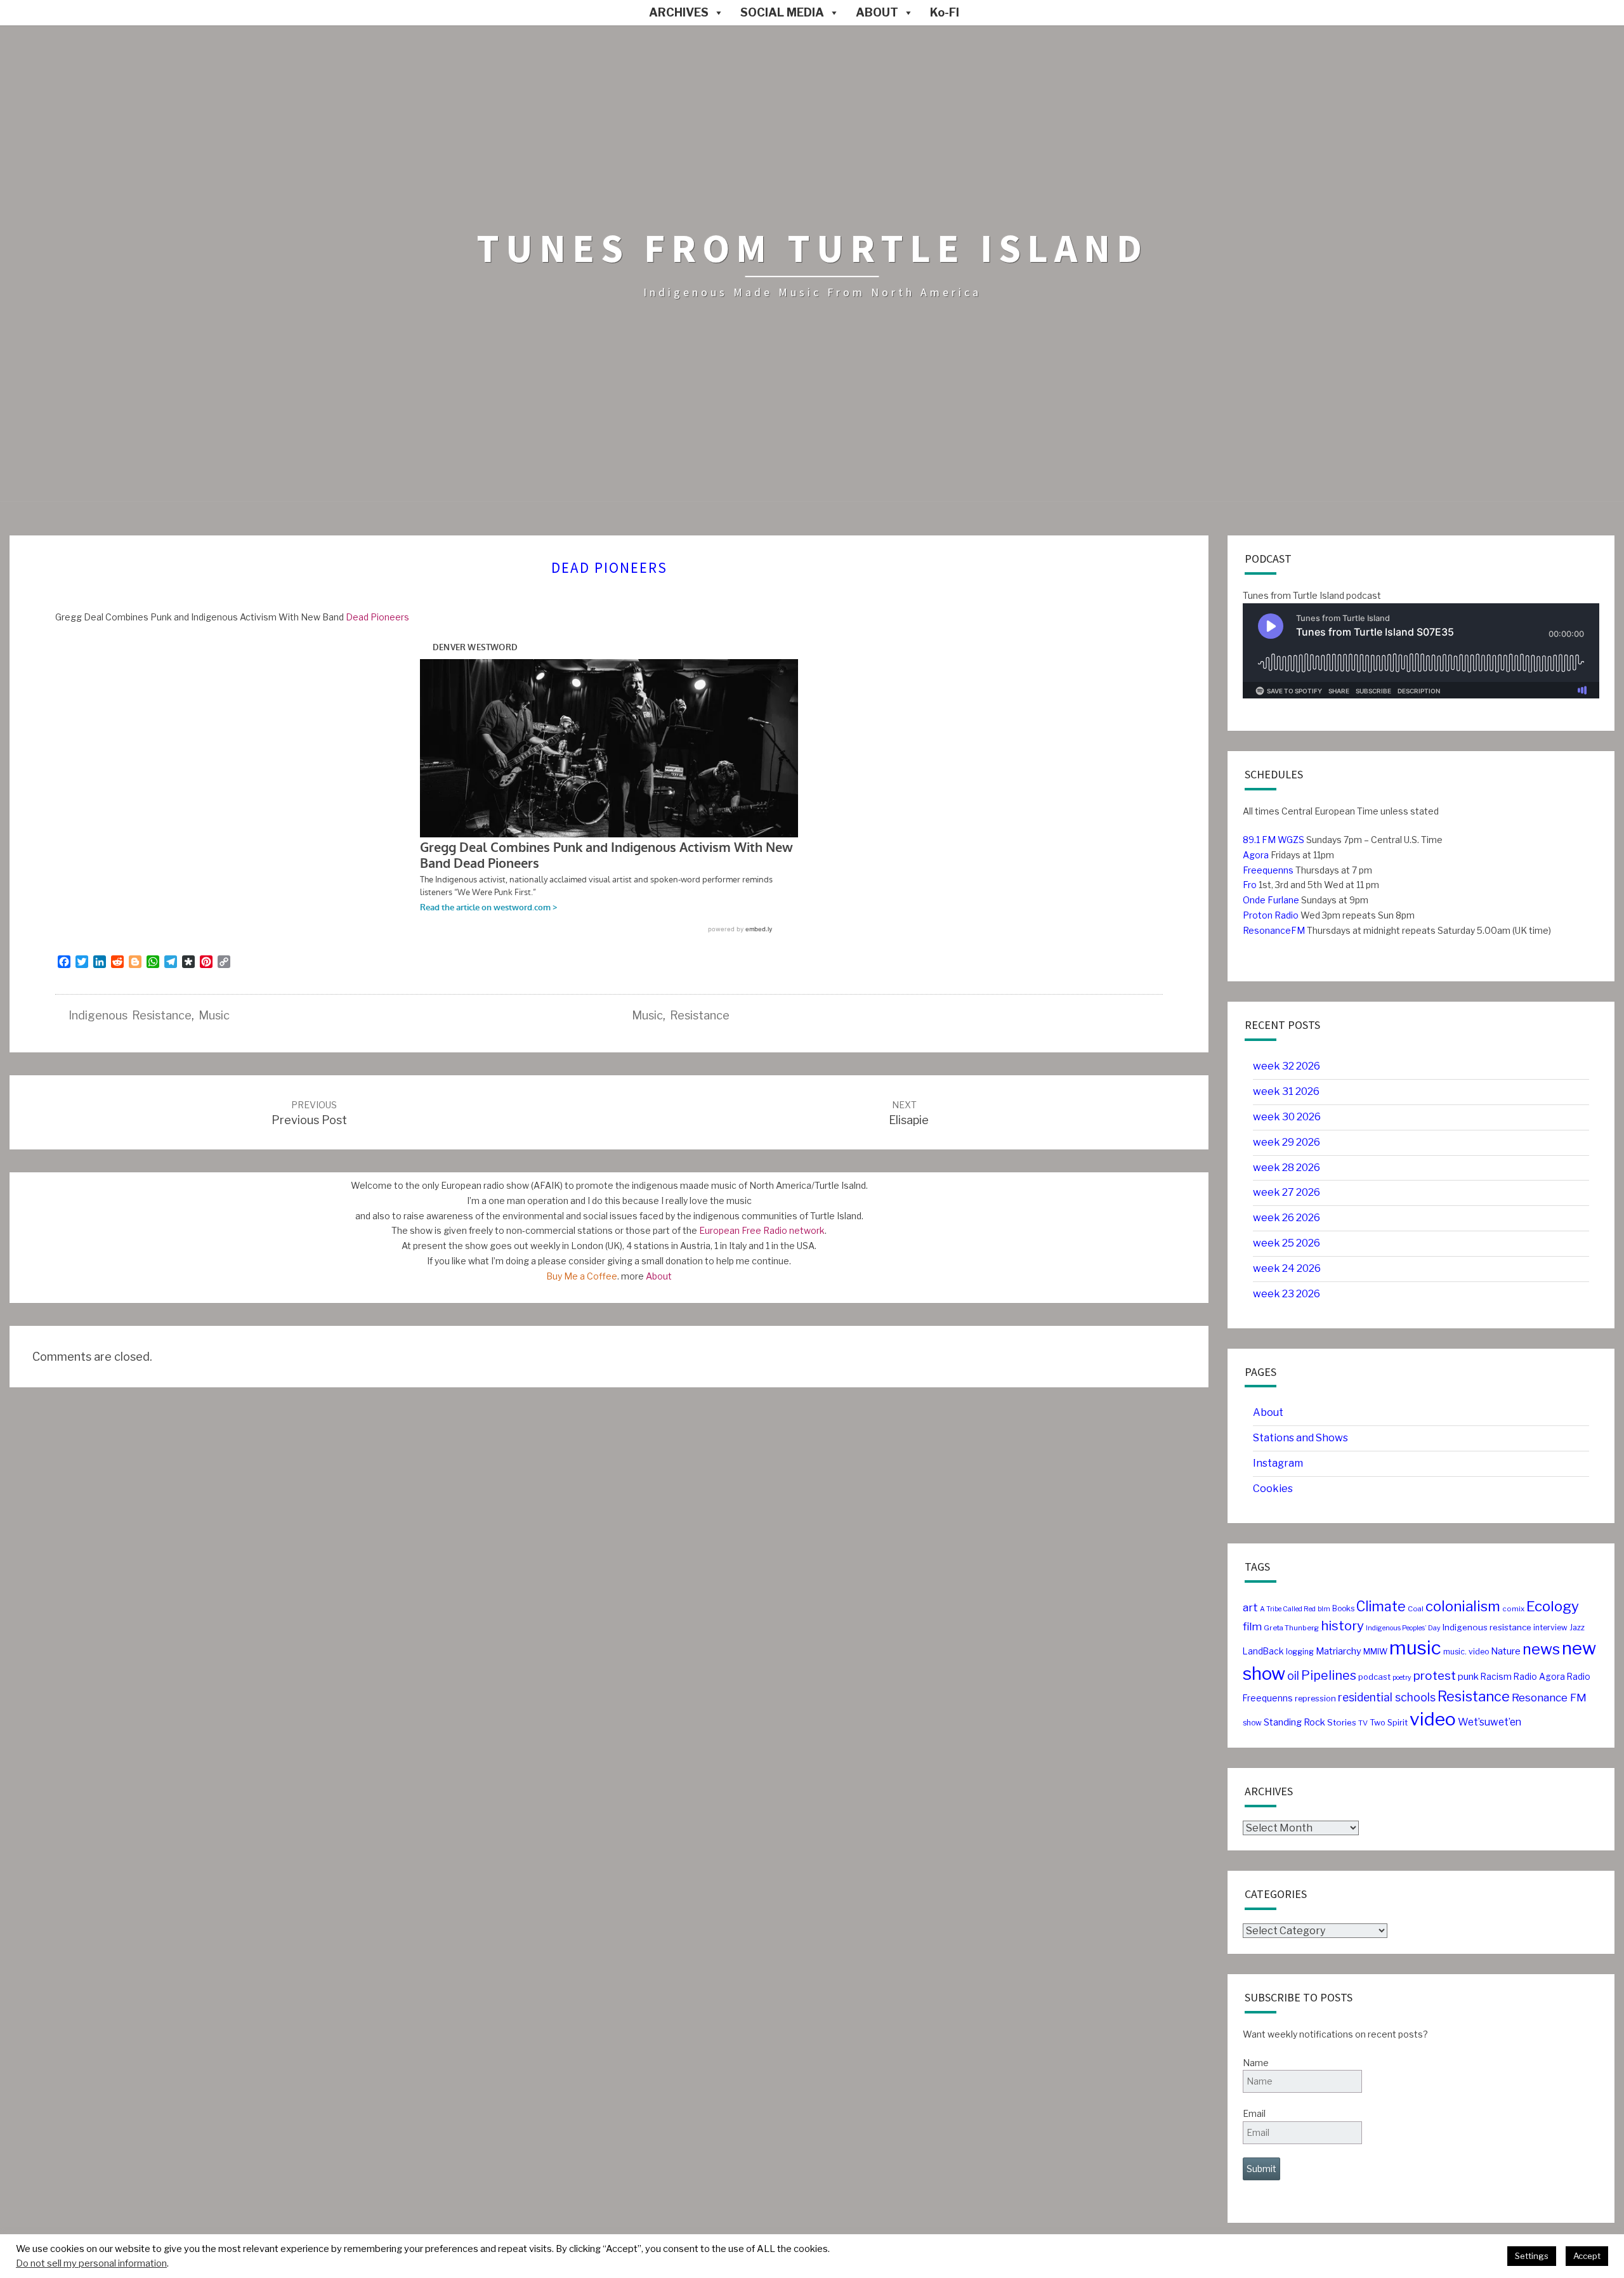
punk (1468, 1677)
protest (1435, 1676)
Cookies (1273, 1489)
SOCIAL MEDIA (782, 12)
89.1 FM (1259, 840)
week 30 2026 (1287, 1117)
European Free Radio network (762, 1230)
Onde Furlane (1271, 900)
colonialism (1463, 1606)
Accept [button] (1587, 2256)
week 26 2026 (1287, 1218)
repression (1315, 1699)
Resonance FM (1549, 1697)
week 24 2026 (1287, 1268)
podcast (1374, 1677)
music (214, 1015)
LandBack (1263, 1651)
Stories (1342, 1722)
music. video (1466, 1652)
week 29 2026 (1287, 1142)
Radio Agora (1539, 1677)
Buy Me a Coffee (582, 1276)
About (659, 1276)
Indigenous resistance (130, 1015)
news (1541, 1649)
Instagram (1278, 1463)
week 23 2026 (1287, 1294)
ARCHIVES (679, 12)
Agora (1256, 855)
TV (1363, 1723)
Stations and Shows (1300, 1438)
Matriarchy (1339, 1651)
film (1252, 1627)
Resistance (700, 1015)
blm (1324, 1609)
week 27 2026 (1287, 1192)
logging (1300, 1652)
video (1433, 1719)
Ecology (1553, 1606)
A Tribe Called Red (1288, 1609)
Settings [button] (1532, 2256)
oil (1293, 1676)
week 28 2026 (1287, 1168)
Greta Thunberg (1291, 1628)
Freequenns (1268, 870)
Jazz (1577, 1627)
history (1342, 1626)
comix (1513, 1609)
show (1252, 1723)
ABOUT (877, 12)
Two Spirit (1389, 1723)
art (1250, 1607)
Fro (1250, 885)
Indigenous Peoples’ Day (1403, 1628)
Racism (1496, 1677)
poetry (1402, 1678)
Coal (1416, 1609)
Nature (1506, 1651)
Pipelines (1329, 1675)
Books (1343, 1608)
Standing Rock (1294, 1722)
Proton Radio (1271, 915)
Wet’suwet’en (1490, 1722)
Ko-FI (945, 12)
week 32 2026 (1287, 1066)
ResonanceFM (1274, 930)
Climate (1381, 1607)
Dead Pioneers (377, 617)
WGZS (1290, 840)
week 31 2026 (1286, 1091)
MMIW (1375, 1652)
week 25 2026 (1287, 1243)
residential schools (1387, 1697)
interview (1550, 1627)
